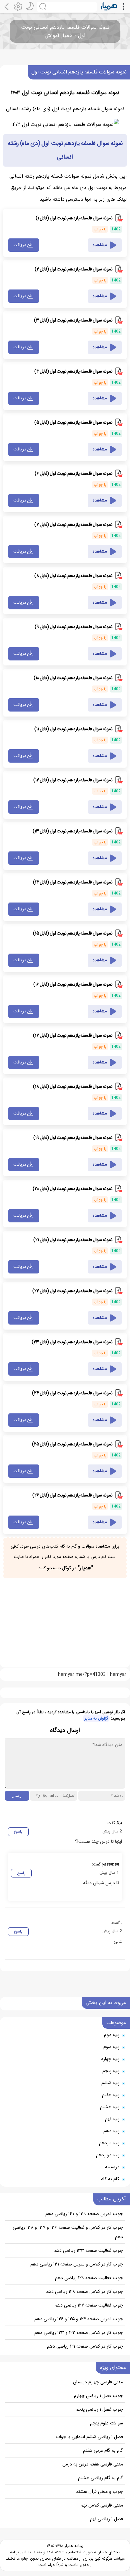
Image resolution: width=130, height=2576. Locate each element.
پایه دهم (111, 2131)
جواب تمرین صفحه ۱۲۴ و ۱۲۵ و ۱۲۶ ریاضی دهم (79, 2319)
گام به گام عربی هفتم (103, 2450)
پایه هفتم (111, 2095)
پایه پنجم (111, 2071)
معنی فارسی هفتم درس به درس (93, 2464)
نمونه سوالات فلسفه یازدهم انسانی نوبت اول (79, 72)
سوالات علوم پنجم (106, 2423)
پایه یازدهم (109, 2143)
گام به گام (110, 2179)
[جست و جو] (67, 7)
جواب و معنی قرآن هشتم (99, 2492)
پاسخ (18, 1832)
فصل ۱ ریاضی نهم (106, 2519)
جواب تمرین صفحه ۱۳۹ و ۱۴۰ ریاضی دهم (84, 2214)
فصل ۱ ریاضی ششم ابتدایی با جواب (89, 2437)
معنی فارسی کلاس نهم (102, 2505)
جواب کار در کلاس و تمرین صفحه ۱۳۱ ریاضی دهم (77, 2264)
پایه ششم (110, 2083)
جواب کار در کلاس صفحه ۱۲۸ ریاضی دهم (84, 2292)
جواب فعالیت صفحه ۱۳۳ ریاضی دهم (88, 2250)
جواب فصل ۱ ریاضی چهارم (98, 2396)
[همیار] (109, 7)
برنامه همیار (73, 2546)
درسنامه (112, 2167)
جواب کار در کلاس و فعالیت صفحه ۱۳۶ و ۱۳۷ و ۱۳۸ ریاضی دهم (68, 2232)
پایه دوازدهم (108, 2155)
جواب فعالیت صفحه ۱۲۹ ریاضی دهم (89, 2278)
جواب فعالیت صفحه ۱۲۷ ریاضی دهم (89, 2305)
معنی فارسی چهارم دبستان (98, 2382)
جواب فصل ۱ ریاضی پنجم (99, 2409)
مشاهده (100, 245)
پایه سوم (111, 2047)
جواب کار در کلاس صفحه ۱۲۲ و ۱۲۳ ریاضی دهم (79, 2333)
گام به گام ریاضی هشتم (100, 2478)
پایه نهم (112, 2119)
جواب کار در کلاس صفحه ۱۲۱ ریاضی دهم (85, 2346)
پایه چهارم (110, 2059)
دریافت (20, 245)
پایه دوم (112, 2035)
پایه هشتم (110, 2107)
